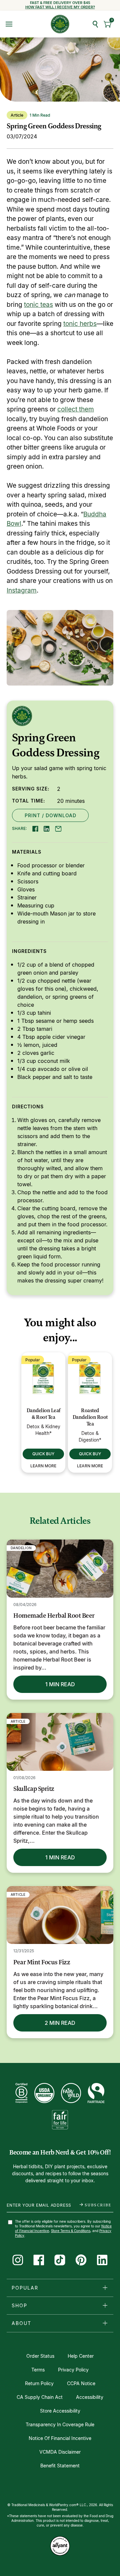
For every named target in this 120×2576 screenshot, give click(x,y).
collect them (76, 409)
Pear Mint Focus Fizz (42, 1962)
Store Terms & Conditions (71, 2231)
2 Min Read (60, 2023)
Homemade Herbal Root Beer (54, 1615)
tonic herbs (80, 323)
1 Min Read (60, 1684)
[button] (108, 24)
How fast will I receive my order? (60, 7)
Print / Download (50, 815)
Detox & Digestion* (90, 1436)
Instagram (22, 590)
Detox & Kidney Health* (43, 1430)
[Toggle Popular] (105, 2288)
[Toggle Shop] (105, 2305)
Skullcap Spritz (34, 1789)
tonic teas (38, 304)
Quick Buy (43, 1454)
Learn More (43, 1466)
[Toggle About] (105, 2323)
